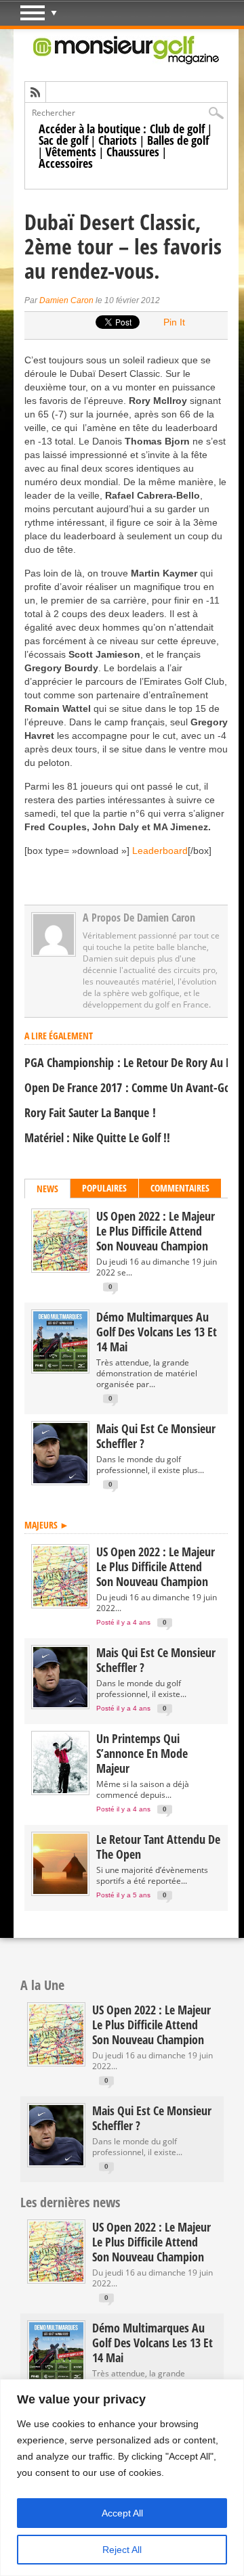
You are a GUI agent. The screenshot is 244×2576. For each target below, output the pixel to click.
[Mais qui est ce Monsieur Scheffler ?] (60, 1480)
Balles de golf (178, 140)
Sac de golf (63, 140)
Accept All (122, 2513)
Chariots (118, 140)
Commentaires (180, 1188)
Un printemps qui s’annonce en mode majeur (142, 1753)
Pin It (174, 322)
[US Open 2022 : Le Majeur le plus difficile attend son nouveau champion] (60, 1268)
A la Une (42, 1985)
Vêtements (71, 152)
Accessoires (66, 163)
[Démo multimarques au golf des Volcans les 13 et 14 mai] (60, 1369)
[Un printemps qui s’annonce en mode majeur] (60, 1790)
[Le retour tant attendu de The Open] (60, 1891)
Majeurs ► (47, 1525)
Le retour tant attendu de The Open (158, 1847)
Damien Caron (66, 300)
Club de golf (177, 129)
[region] (122, 2478)
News (47, 1189)
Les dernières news (70, 2202)
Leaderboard (159, 851)
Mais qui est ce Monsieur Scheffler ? (156, 1436)
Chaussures (133, 152)
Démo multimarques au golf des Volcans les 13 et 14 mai (157, 1332)
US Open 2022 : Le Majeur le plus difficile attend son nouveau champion (156, 1231)
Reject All (122, 2550)
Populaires (104, 1188)
